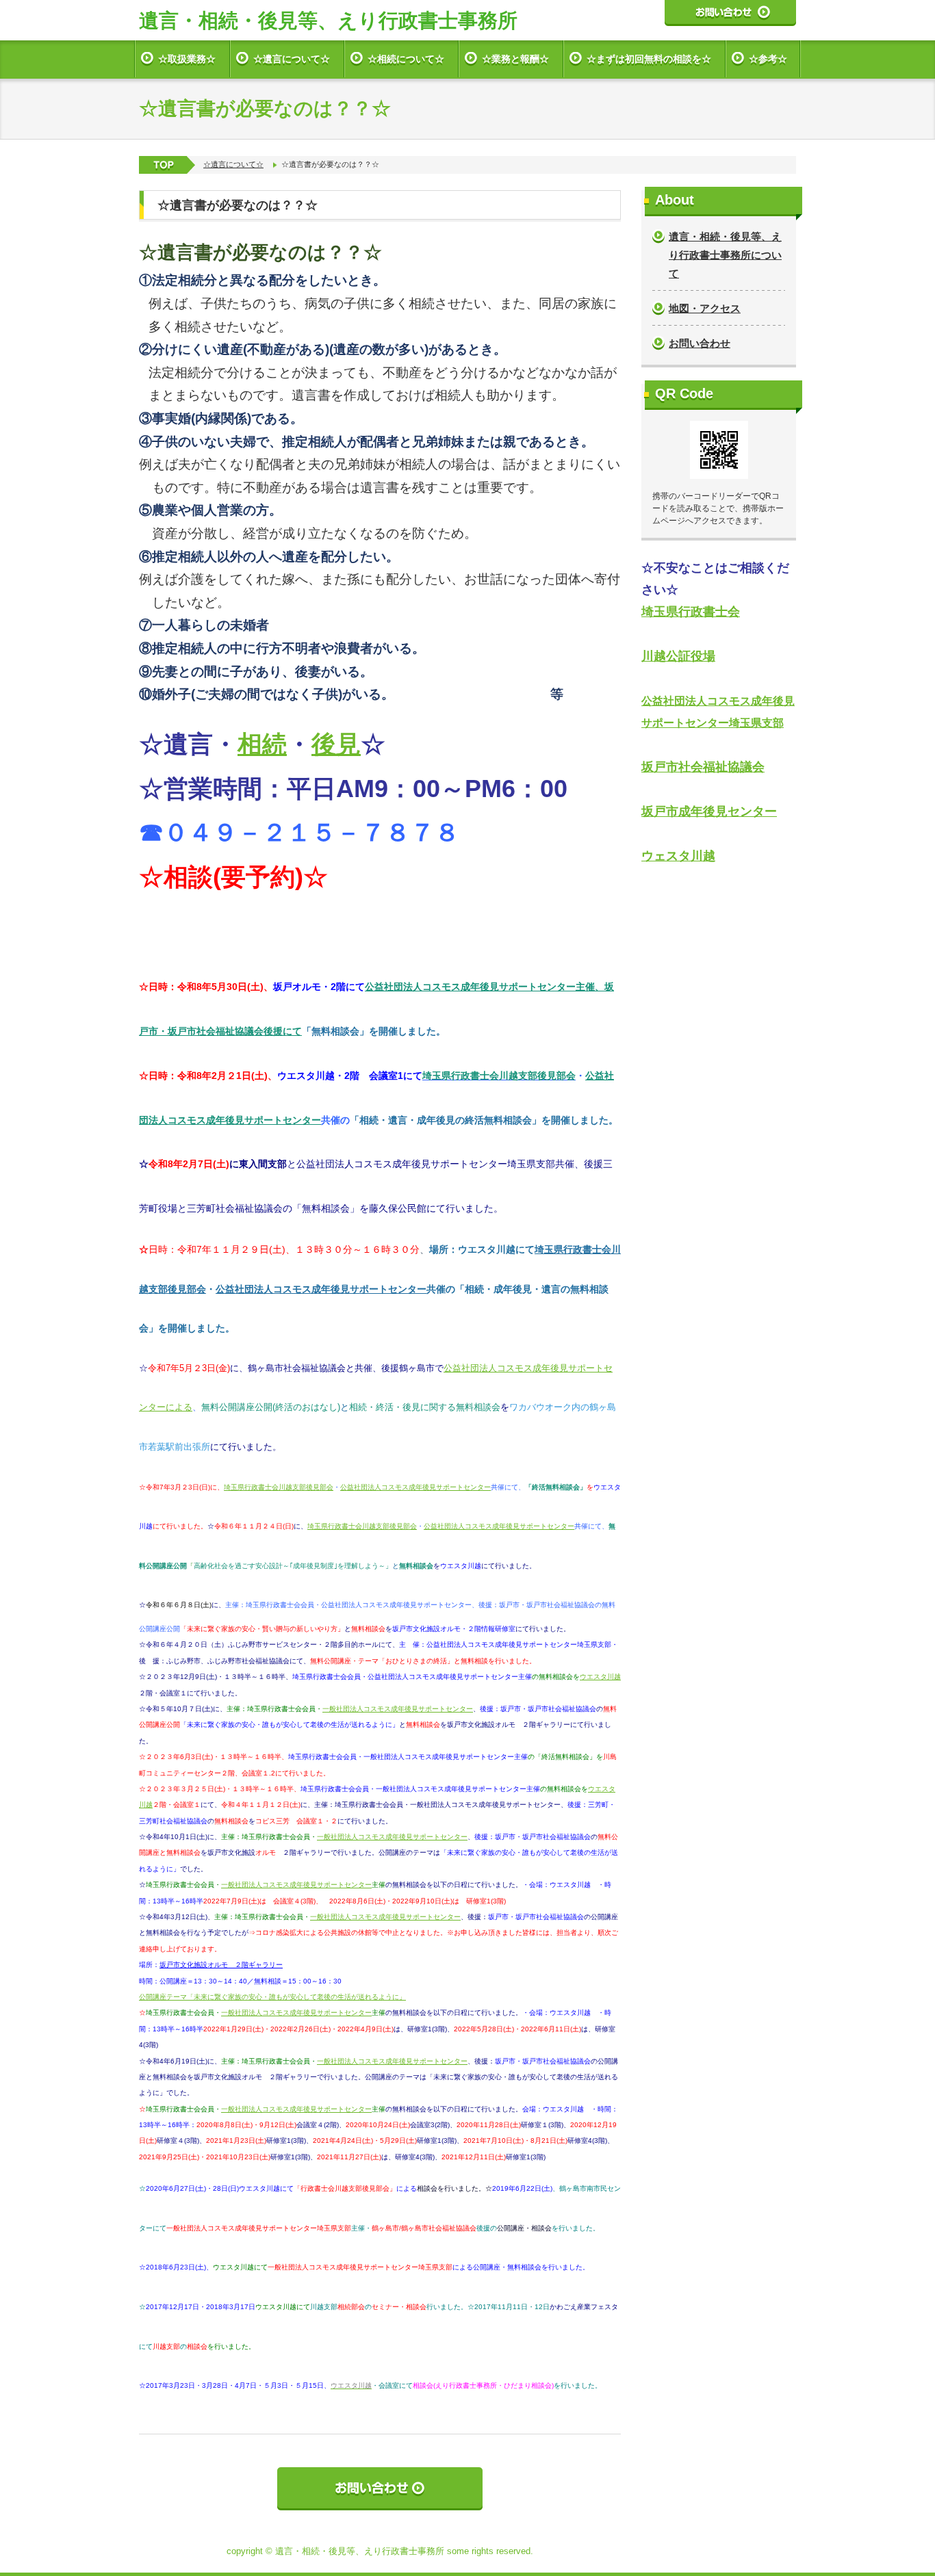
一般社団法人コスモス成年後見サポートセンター (398, 1709)
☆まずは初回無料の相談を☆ (649, 59)
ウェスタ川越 (678, 856)
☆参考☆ (768, 59)
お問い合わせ (700, 343)
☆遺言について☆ (292, 59)
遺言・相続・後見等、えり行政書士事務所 (328, 21)
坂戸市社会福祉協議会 (703, 767)
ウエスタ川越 (600, 1677)
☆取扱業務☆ (187, 59)
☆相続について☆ (406, 59)
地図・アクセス (705, 308)
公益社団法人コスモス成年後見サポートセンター (321, 1289)
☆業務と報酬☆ (515, 59)
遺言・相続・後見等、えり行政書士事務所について (725, 255)
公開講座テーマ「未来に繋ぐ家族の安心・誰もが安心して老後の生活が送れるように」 (272, 1997)
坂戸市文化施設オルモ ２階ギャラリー (221, 1965)
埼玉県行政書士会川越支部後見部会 (279, 1487)
